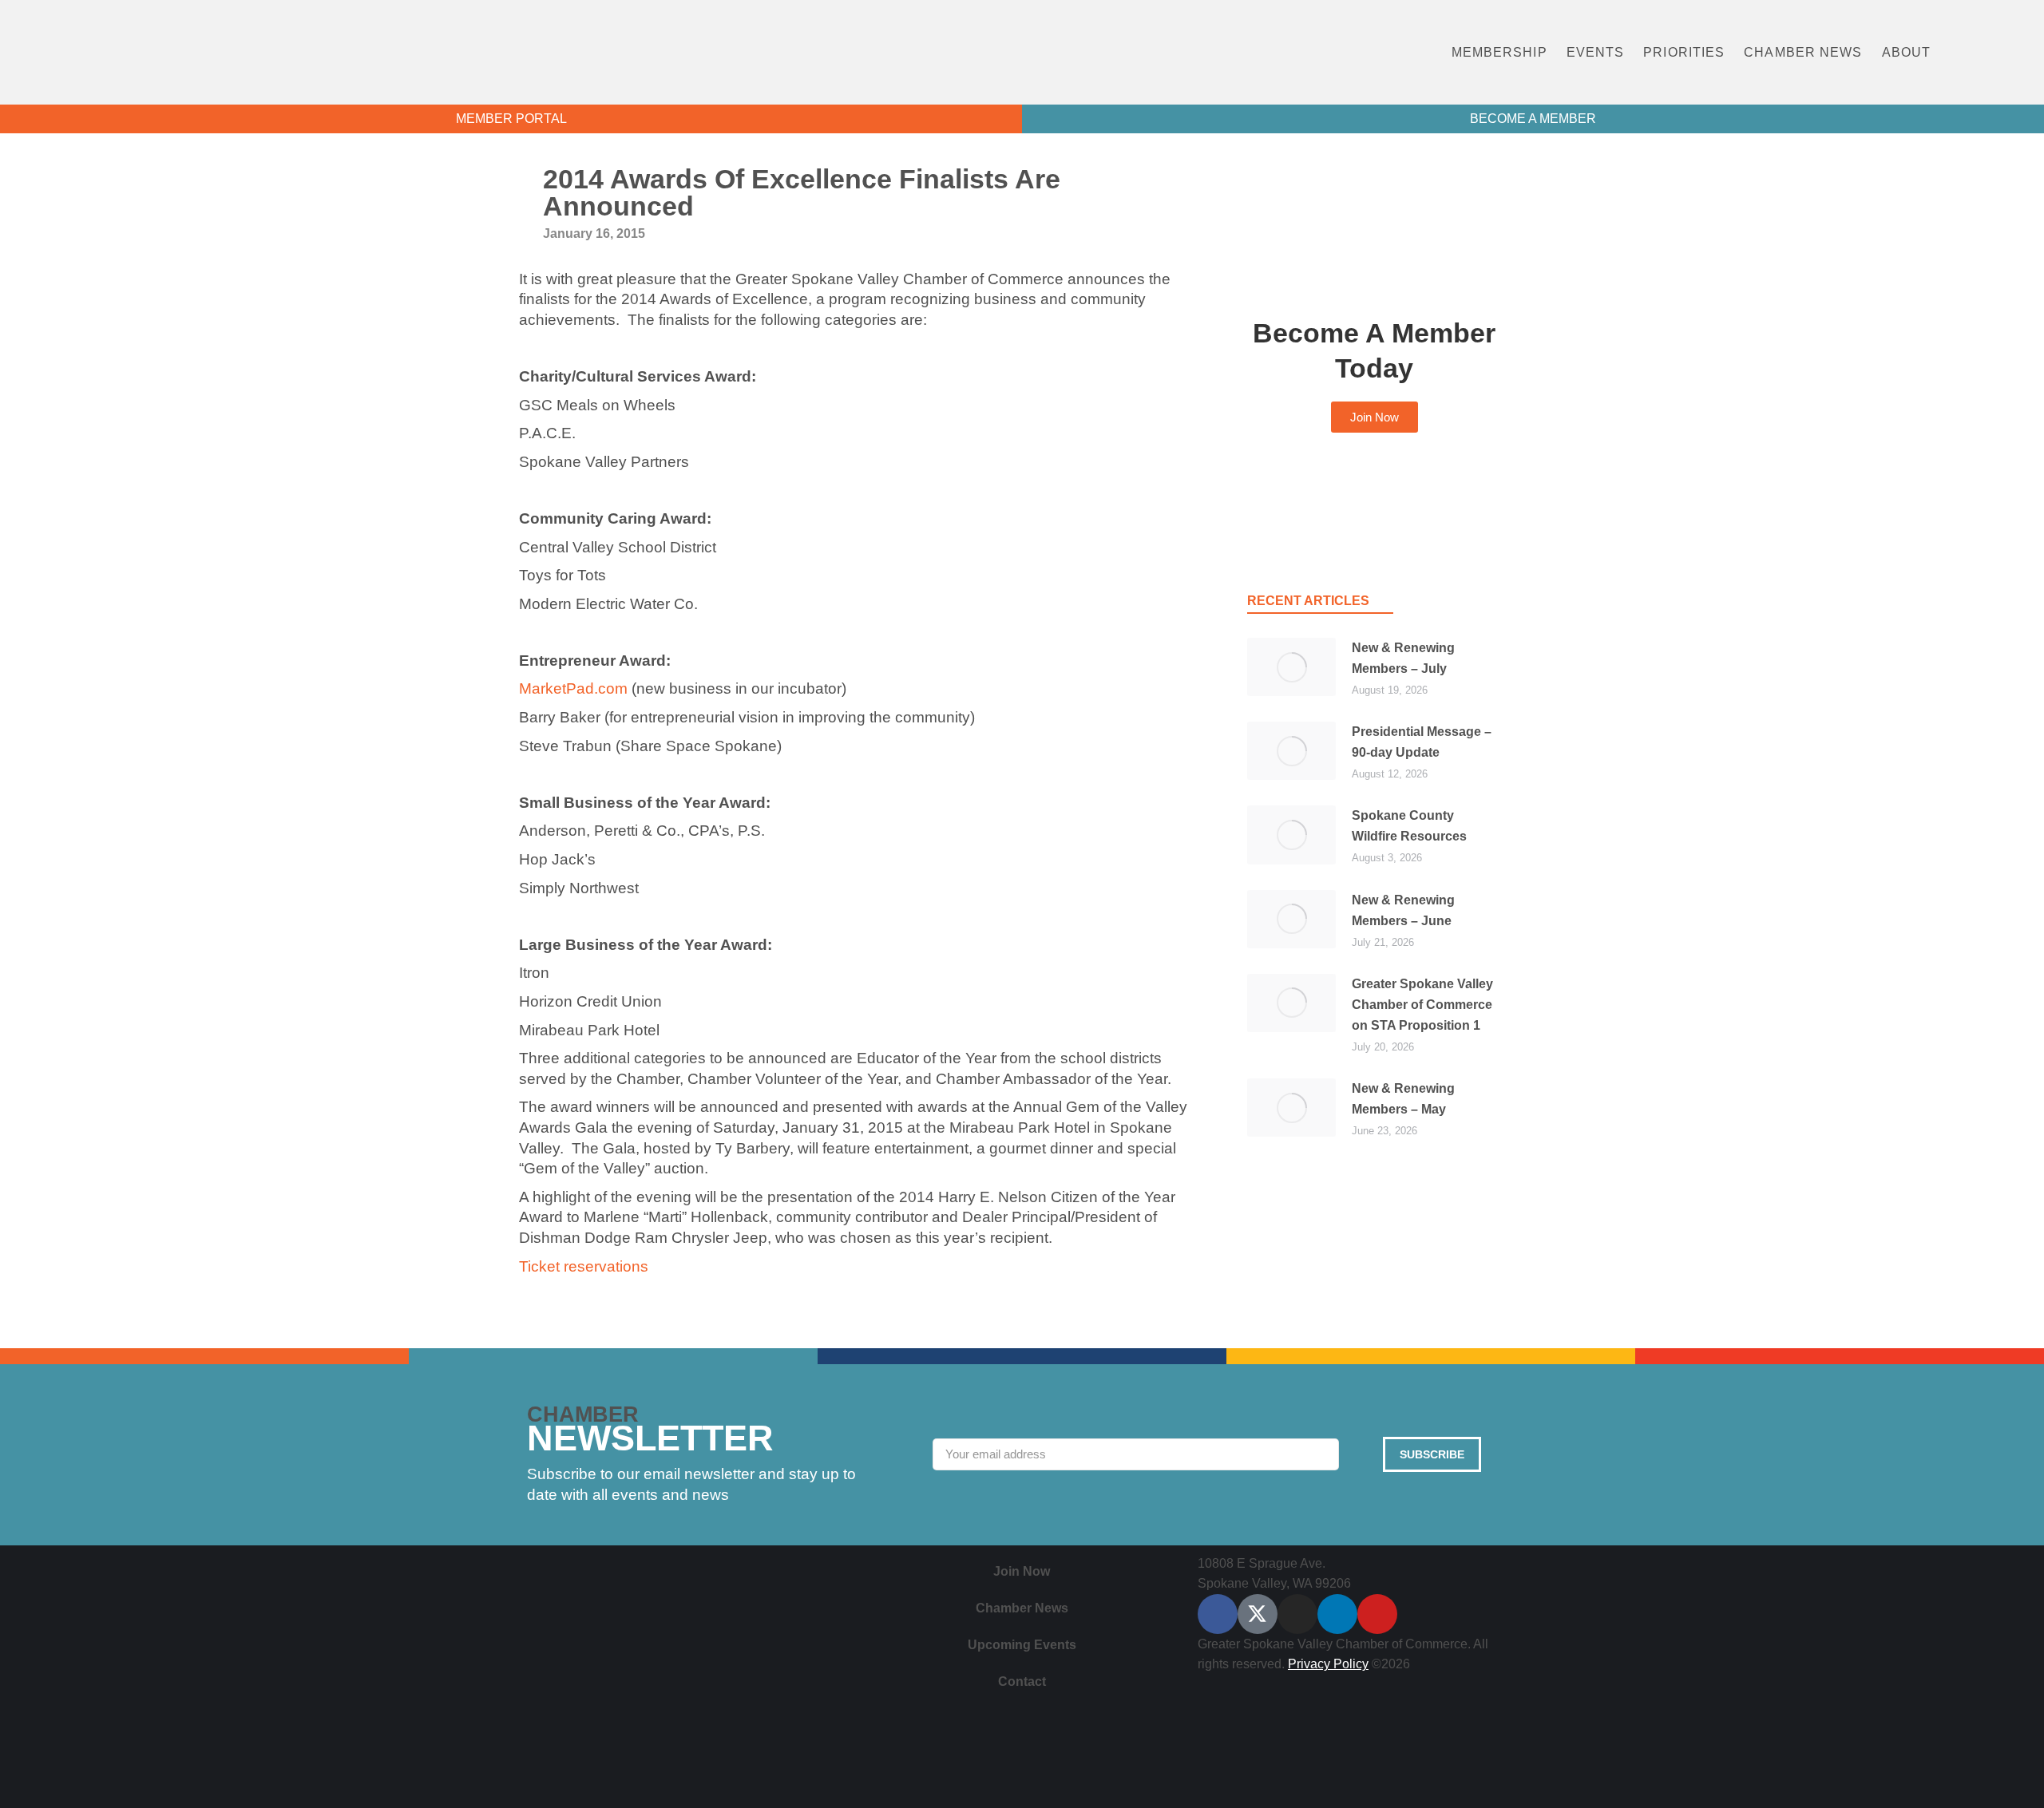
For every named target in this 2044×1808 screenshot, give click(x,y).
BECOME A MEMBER (1533, 119)
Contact (1022, 1681)
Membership (1499, 52)
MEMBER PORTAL (511, 119)
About (1907, 52)
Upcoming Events (1022, 1645)
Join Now (1022, 1571)
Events (1596, 52)
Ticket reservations (584, 1266)
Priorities (1684, 52)
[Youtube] (1377, 1614)
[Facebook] (1218, 1614)
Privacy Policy (1328, 1664)
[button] (1989, 52)
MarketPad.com (573, 688)
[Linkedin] (1337, 1614)
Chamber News (1803, 52)
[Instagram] (1297, 1614)
